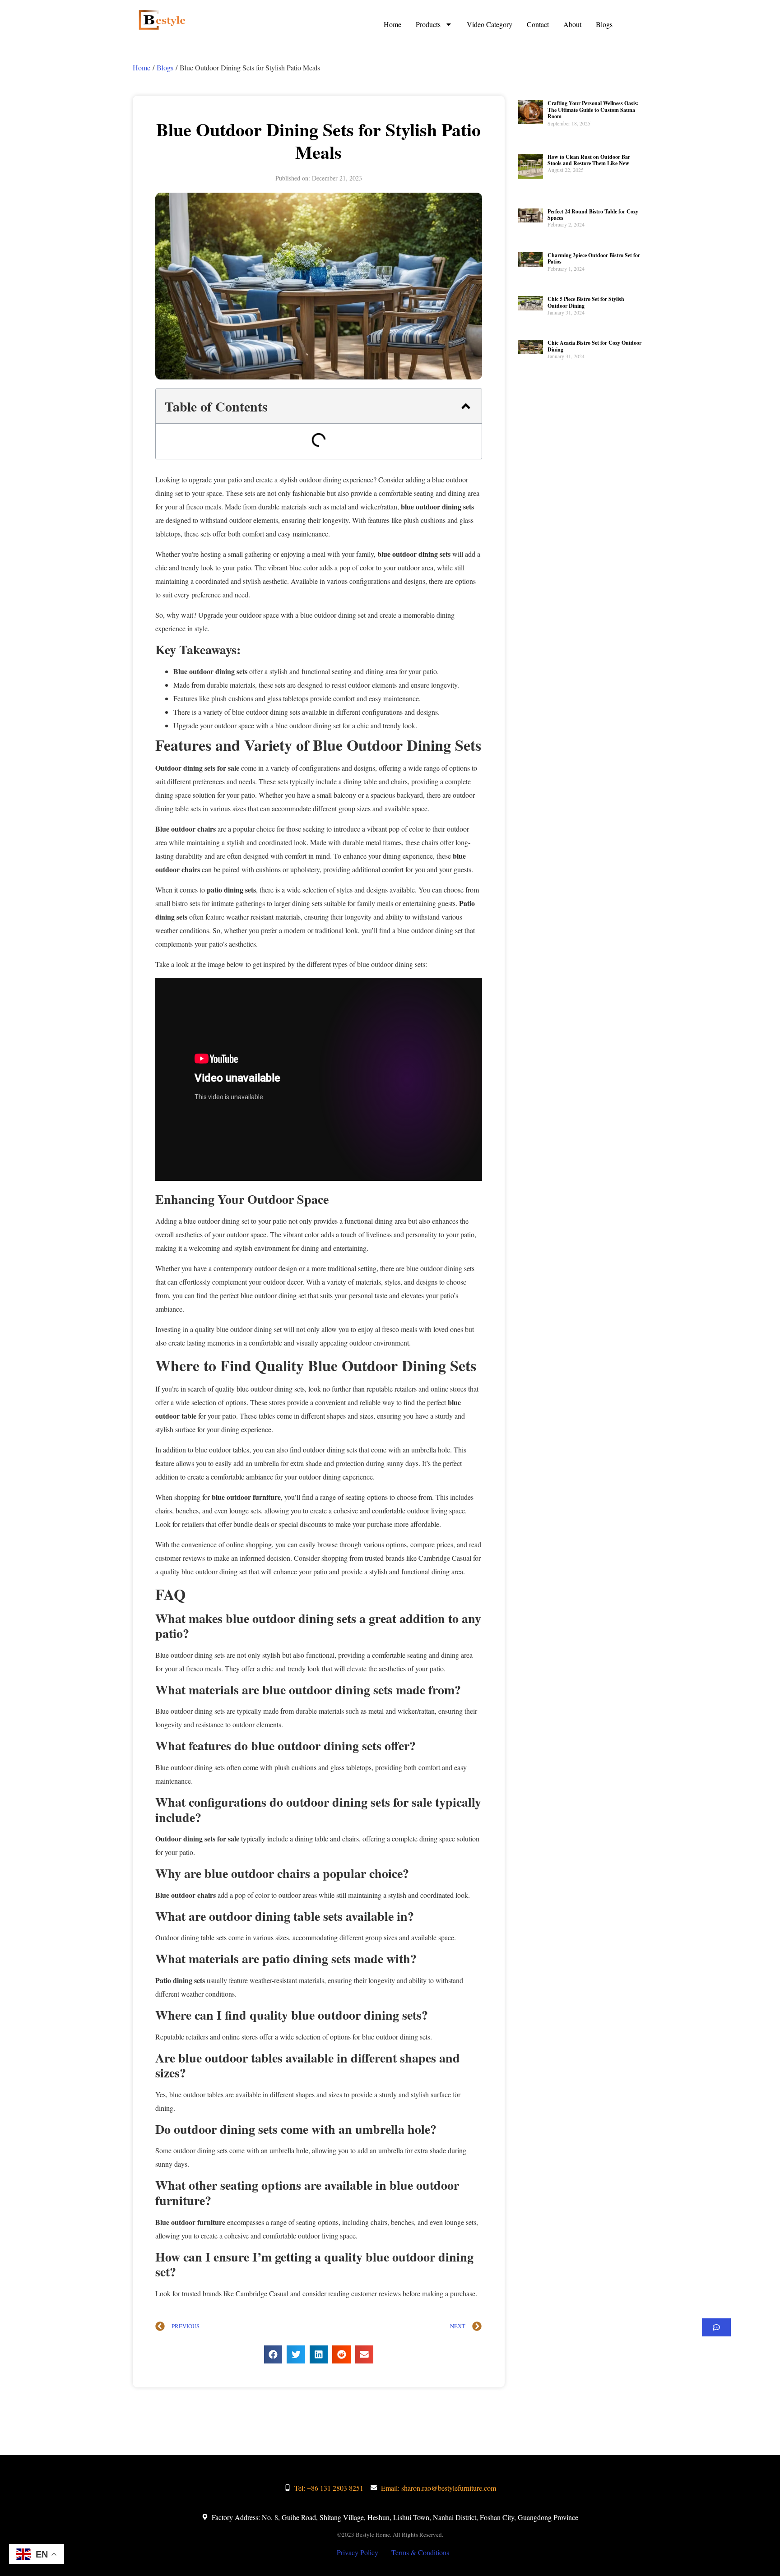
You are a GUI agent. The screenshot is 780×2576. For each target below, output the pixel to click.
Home (392, 24)
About (572, 24)
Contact (538, 24)
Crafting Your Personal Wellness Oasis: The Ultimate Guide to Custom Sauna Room (593, 110)
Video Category (490, 24)
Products (428, 24)
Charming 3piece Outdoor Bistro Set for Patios (594, 258)
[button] (466, 406)
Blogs (604, 24)
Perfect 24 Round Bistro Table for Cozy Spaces (593, 215)
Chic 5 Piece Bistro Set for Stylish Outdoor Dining (586, 302)
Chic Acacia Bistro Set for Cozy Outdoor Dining (594, 346)
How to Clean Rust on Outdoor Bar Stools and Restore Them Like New (589, 160)
